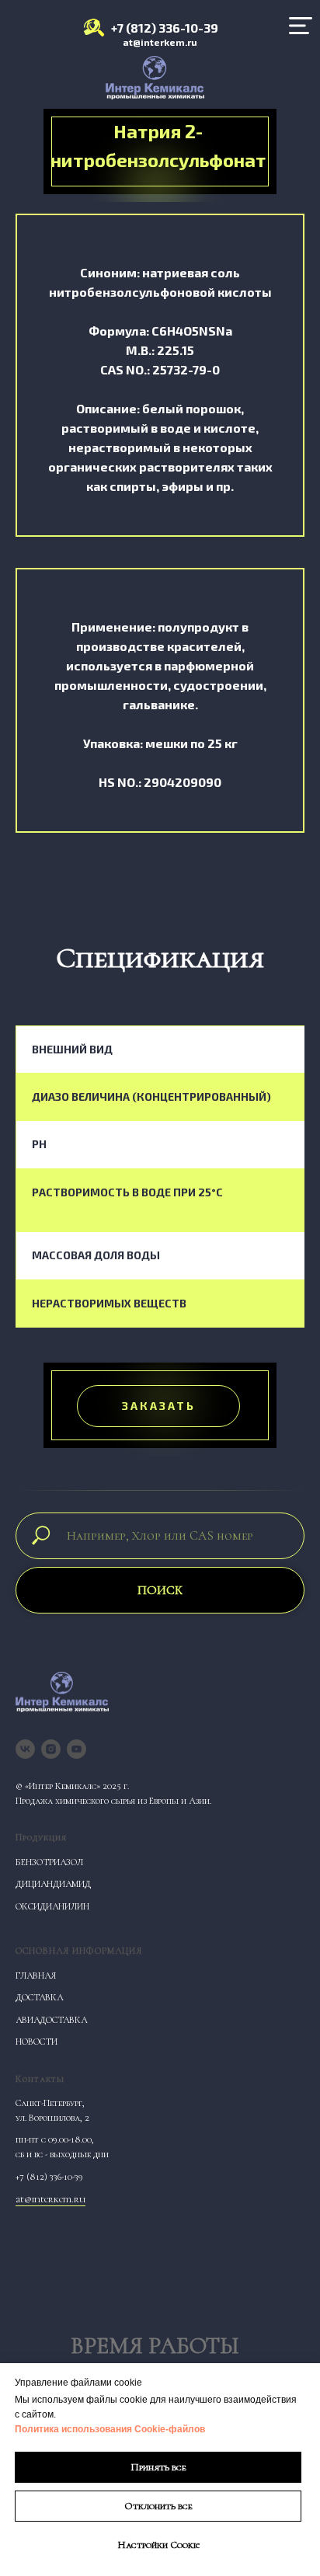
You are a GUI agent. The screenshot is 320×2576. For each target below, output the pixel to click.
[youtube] (77, 1749)
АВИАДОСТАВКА (51, 2020)
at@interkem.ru (160, 42)
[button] (158, 1406)
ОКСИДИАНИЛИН (52, 1906)
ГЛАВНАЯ (36, 1976)
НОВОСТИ (37, 2042)
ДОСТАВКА (39, 1997)
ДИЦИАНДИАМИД (53, 1884)
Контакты (40, 2079)
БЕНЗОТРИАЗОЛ (49, 1862)
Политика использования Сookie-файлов (110, 2429)
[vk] (25, 1749)
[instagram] (51, 1749)
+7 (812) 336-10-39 (165, 28)
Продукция (41, 1837)
